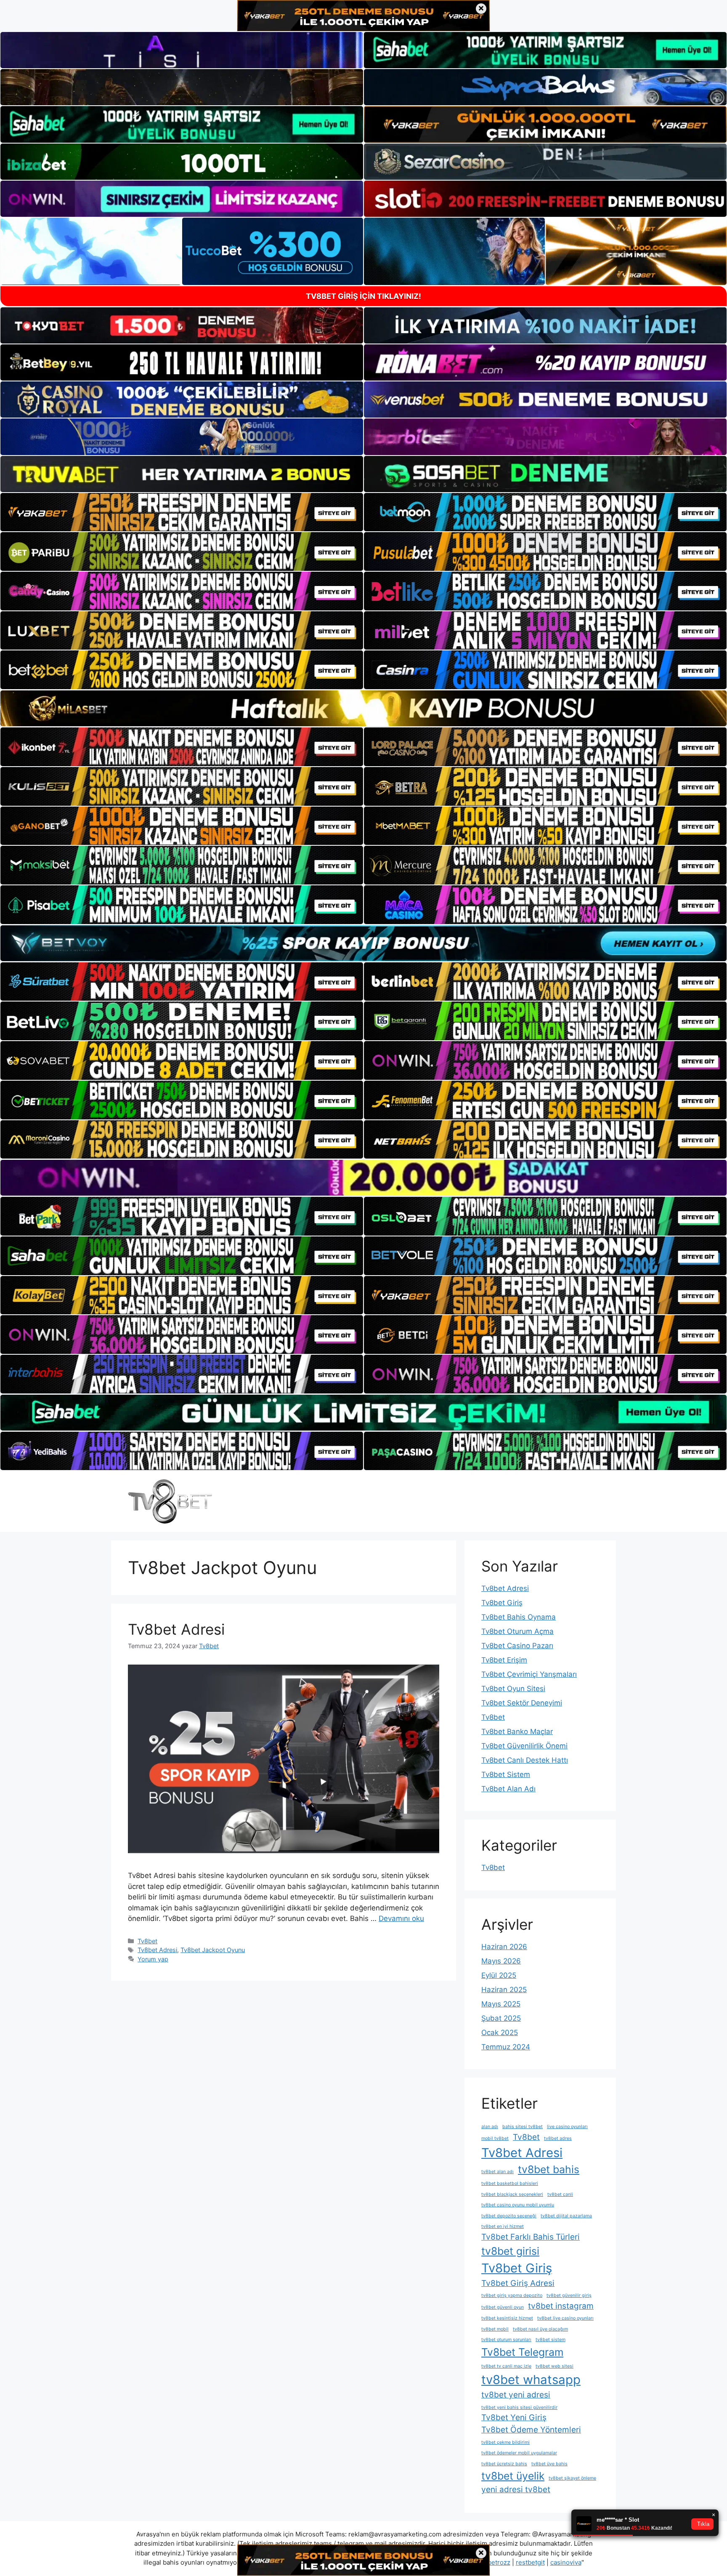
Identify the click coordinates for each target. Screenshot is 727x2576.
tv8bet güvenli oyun (503, 2307)
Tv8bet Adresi (176, 1629)
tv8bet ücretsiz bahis (504, 2464)
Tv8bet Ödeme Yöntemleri (531, 2430)
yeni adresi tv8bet (516, 2489)
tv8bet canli (560, 2194)
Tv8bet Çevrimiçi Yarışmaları (529, 1674)
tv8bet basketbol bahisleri (510, 2183)
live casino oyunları (567, 2127)
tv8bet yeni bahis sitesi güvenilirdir (519, 2407)
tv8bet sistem (551, 2340)
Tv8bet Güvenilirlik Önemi (524, 1746)
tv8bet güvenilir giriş (569, 2295)
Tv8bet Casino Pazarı (517, 1646)
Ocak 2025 (500, 2033)
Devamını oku (401, 1918)
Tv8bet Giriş (502, 1603)
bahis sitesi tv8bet (523, 2127)
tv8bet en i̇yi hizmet (503, 2226)
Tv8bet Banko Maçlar (517, 1732)
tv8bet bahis (549, 2169)
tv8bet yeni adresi (516, 2395)
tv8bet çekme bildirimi (505, 2442)
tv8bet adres (558, 2138)
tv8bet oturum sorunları (506, 2340)
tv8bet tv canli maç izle (506, 2366)
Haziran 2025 (504, 1990)
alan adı (490, 2127)
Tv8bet (147, 1941)
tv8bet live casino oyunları (565, 2318)
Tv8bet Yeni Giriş (514, 2417)
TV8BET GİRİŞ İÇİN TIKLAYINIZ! (363, 296)
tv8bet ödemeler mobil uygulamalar (519, 2453)
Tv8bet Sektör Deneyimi (522, 1703)
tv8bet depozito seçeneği (509, 2216)
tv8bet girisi (510, 2251)
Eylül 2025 (499, 1975)
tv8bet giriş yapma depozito (512, 2295)
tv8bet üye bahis (549, 2464)
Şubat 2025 (501, 2018)
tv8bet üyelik (513, 2476)
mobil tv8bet (495, 2138)
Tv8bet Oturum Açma (517, 1631)
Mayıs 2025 (501, 2004)
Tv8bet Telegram (522, 2352)
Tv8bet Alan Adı (508, 1789)
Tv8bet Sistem (506, 1774)
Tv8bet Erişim (504, 1660)
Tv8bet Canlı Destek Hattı (525, 1760)
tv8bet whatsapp (531, 2380)
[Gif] (363, 708)
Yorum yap (153, 1959)
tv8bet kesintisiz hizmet (507, 2318)
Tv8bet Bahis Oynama (519, 1617)
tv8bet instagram (561, 2306)
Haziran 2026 (504, 1947)
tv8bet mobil (495, 2329)
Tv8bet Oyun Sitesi (513, 1689)
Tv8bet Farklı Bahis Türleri (531, 2237)
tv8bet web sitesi (555, 2366)
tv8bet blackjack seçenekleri (512, 2194)
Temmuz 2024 (506, 2047)
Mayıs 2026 (501, 1961)
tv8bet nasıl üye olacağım (540, 2329)
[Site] (182, 512)
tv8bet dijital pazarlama (566, 2216)
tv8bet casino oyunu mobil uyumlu (518, 2205)
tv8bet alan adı (497, 2172)
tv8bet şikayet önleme (572, 2478)
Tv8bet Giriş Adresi (518, 2283)
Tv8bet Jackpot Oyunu (213, 1950)
